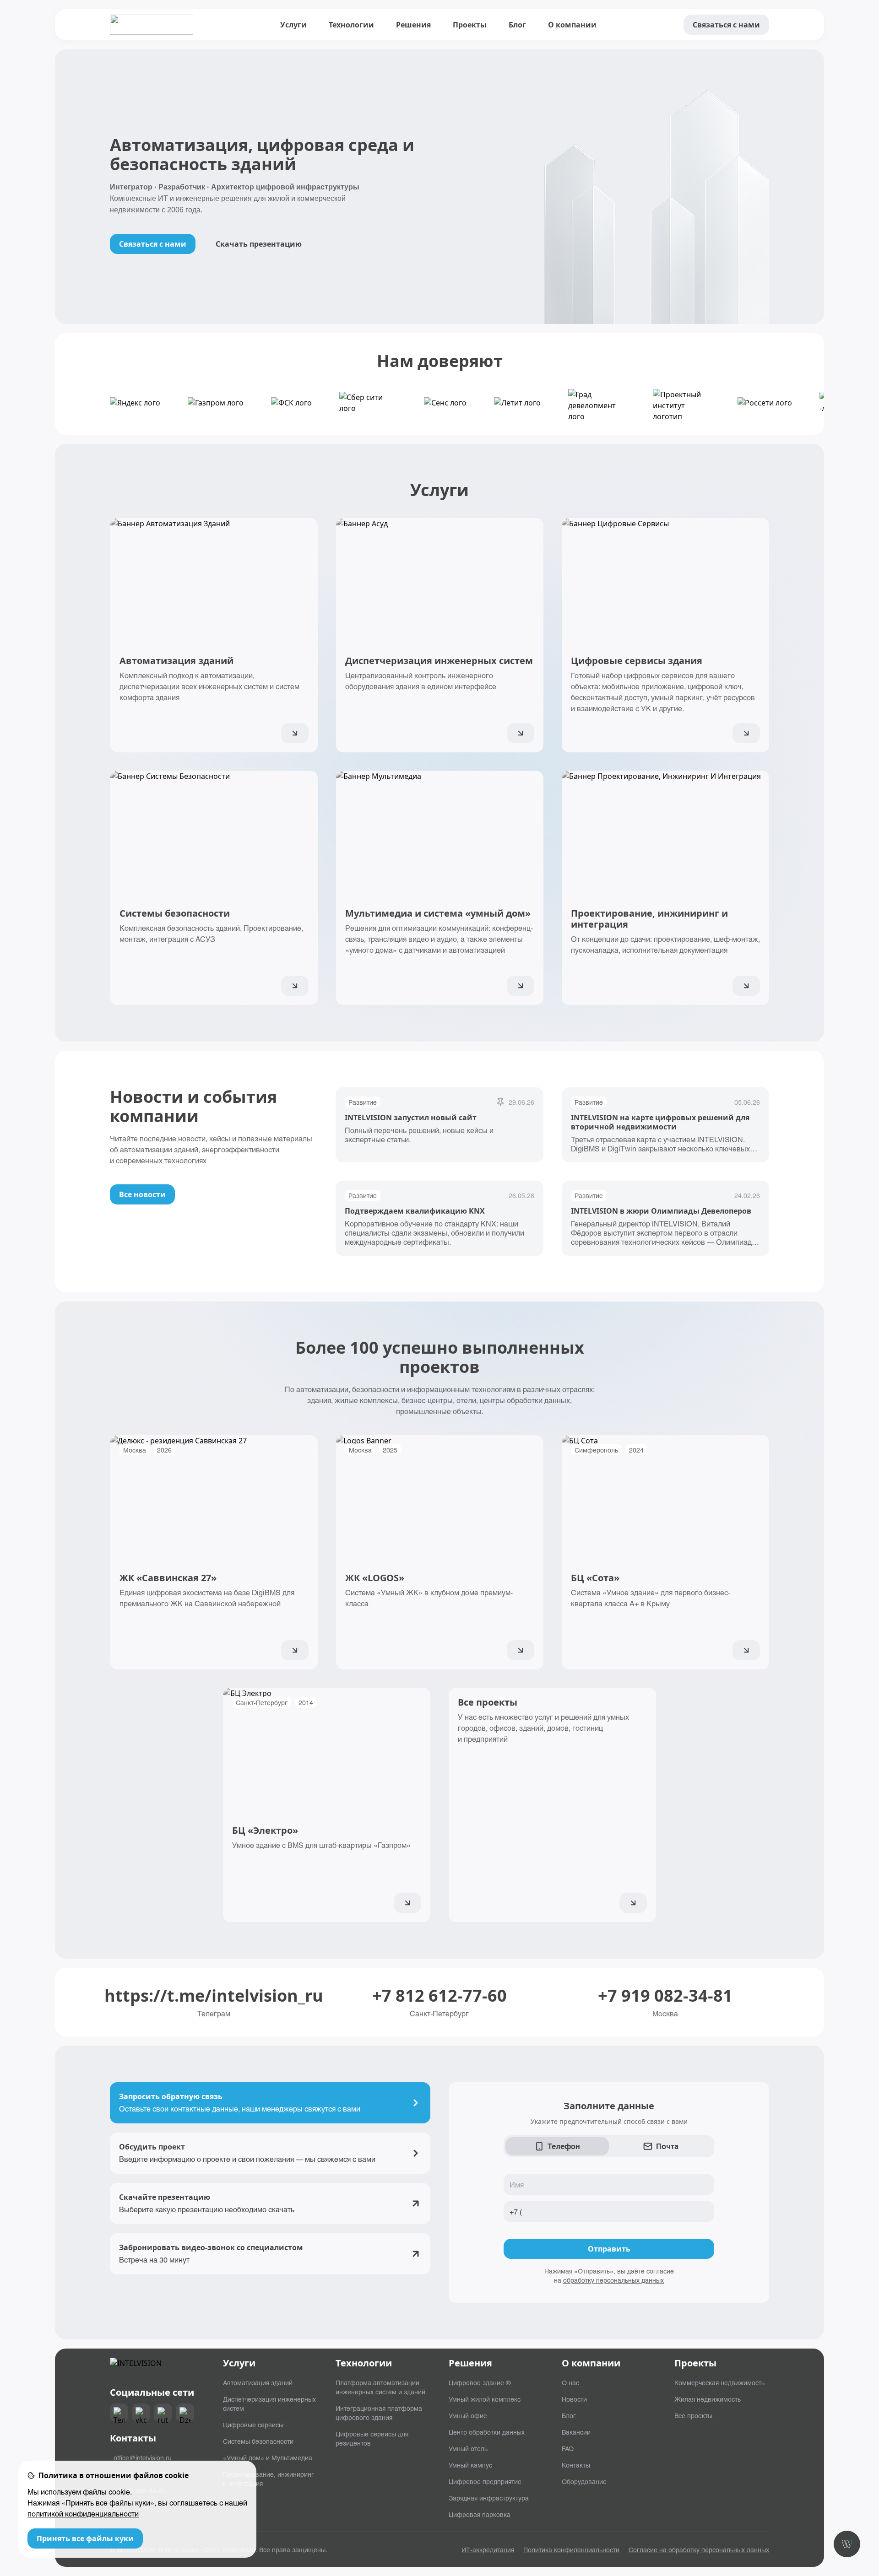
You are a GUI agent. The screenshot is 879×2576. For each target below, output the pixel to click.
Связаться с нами (726, 25)
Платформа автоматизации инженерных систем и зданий (380, 2387)
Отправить (609, 2249)
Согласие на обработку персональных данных (699, 2549)
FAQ (568, 2448)
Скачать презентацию (259, 244)
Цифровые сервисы (253, 2425)
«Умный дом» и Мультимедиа (268, 2457)
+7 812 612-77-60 (439, 1996)
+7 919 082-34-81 (665, 1996)
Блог (517, 25)
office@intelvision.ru (143, 2457)
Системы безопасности (258, 2441)
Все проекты (693, 2415)
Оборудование (584, 2481)
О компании (572, 25)
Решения (413, 25)
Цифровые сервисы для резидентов (372, 2438)
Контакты (576, 2465)
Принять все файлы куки (85, 2538)
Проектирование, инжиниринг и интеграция (269, 2479)
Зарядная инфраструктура (489, 2498)
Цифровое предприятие (485, 2481)
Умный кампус (470, 2465)
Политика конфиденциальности (571, 2549)
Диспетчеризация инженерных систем (269, 2403)
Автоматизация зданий (258, 2382)
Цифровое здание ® (480, 2382)
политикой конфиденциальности (83, 2514)
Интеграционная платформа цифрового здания (379, 2413)
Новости (574, 2399)
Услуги (293, 25)
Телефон (564, 2146)
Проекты (470, 25)
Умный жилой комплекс (485, 2399)
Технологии (351, 25)
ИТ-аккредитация (488, 2549)
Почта (667, 2146)
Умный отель (468, 2448)
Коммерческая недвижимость (719, 2382)
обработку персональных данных (613, 2280)
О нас (570, 2382)
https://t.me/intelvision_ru (214, 1996)
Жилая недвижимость (708, 2399)
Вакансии (576, 2432)
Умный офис (468, 2415)
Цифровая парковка (480, 2514)
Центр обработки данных (487, 2432)
